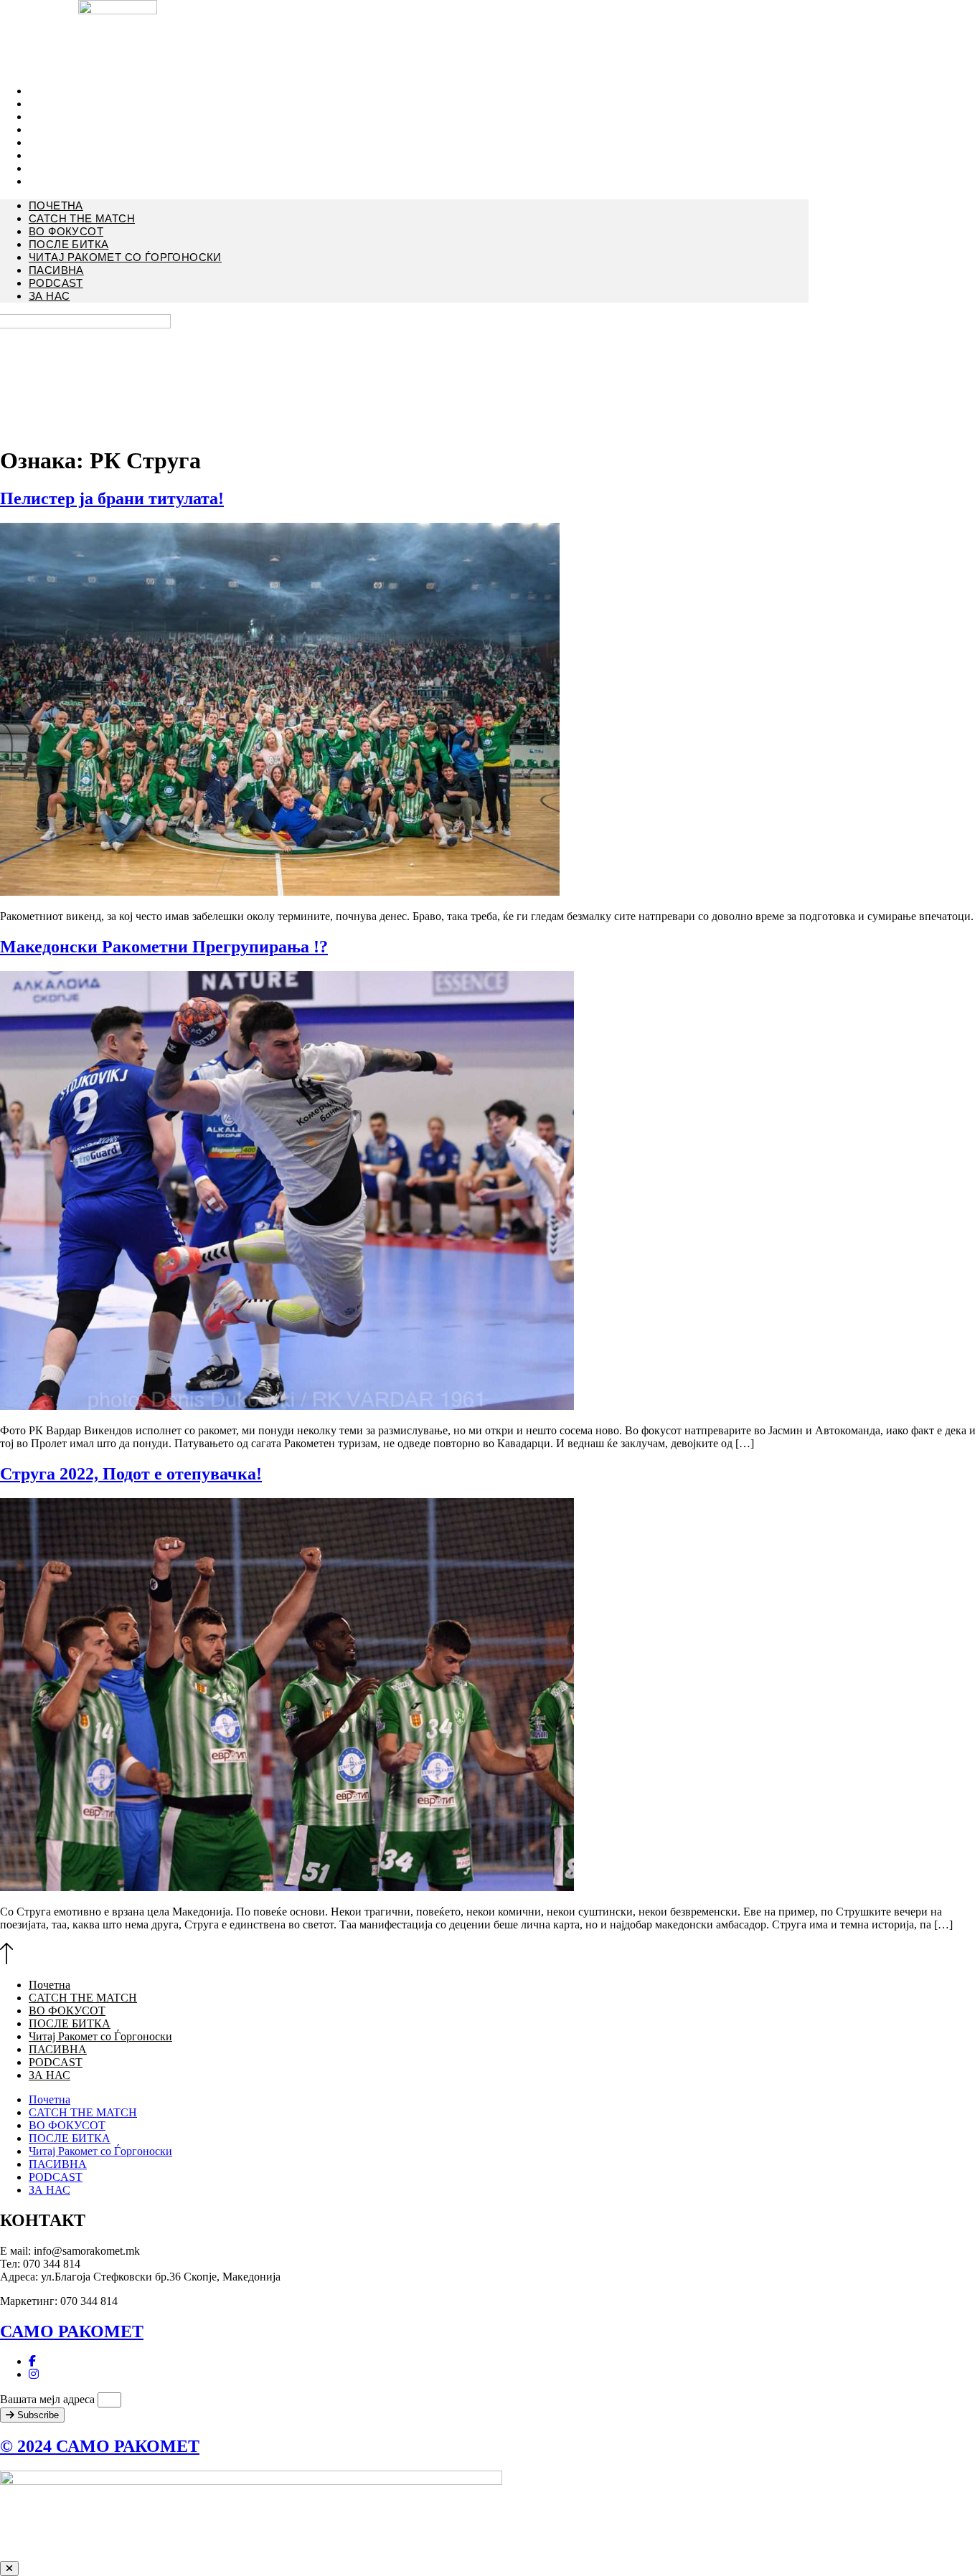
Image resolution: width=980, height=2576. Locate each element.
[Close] (9, 2568)
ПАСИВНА (56, 270)
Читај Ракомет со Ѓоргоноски (118, 143)
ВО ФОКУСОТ (66, 231)
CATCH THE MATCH (82, 218)
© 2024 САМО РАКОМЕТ (100, 2446)
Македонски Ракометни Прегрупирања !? (164, 947)
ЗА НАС (47, 181)
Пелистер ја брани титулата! (112, 498)
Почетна (56, 205)
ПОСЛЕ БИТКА (69, 244)
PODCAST (56, 283)
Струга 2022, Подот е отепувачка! (131, 1474)
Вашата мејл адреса (49, 2399)
